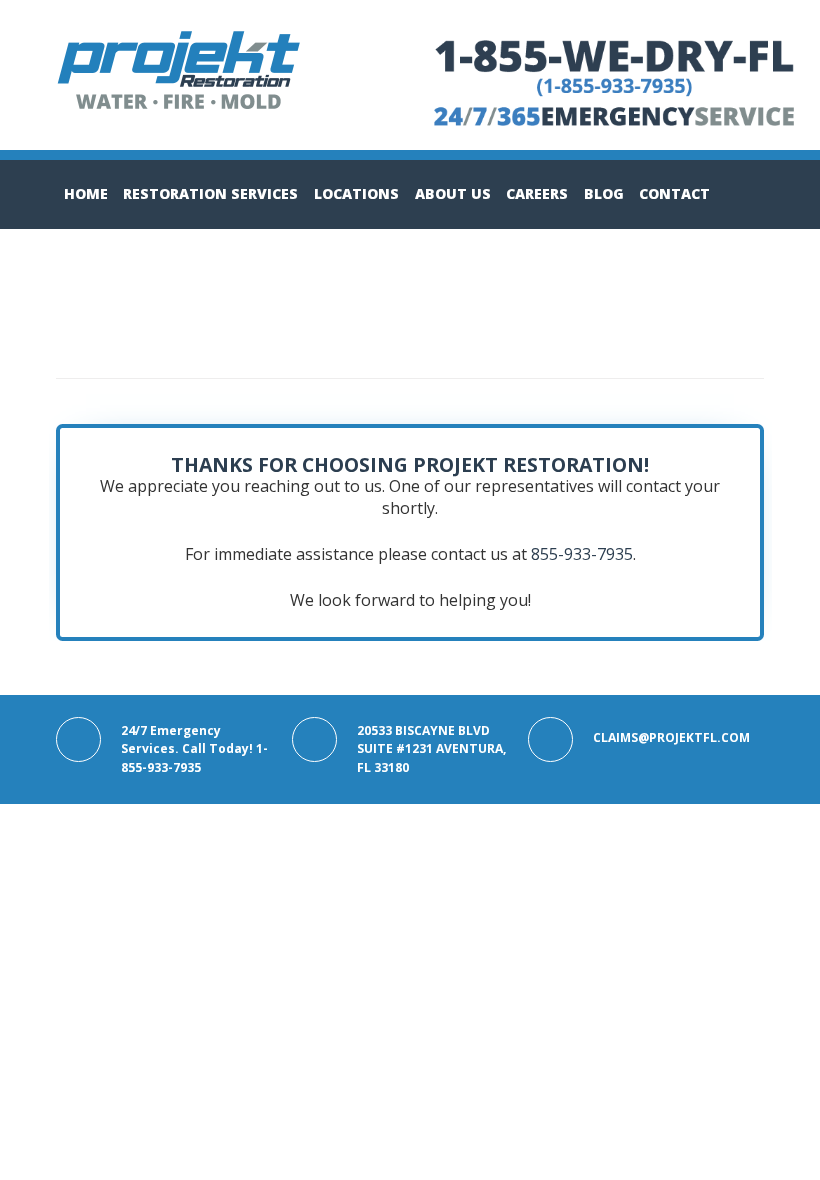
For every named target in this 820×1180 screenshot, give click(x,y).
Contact (674, 193)
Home (86, 193)
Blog (604, 193)
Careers (537, 193)
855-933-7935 (582, 554)
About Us (453, 193)
